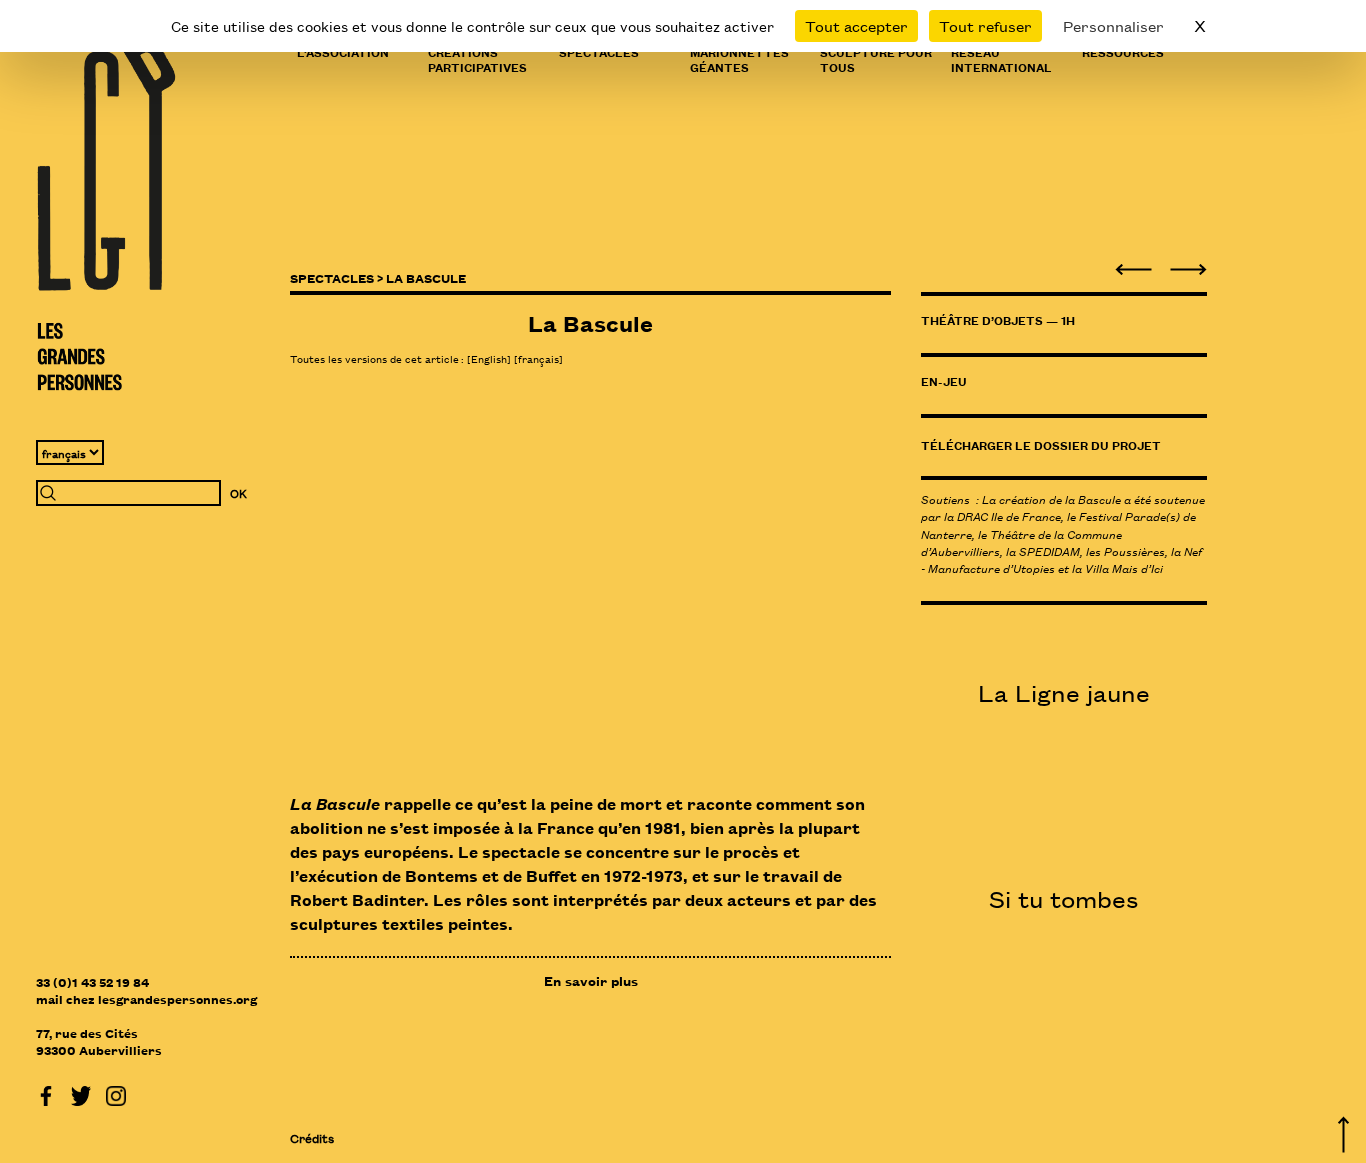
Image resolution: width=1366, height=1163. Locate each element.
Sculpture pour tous (876, 59)
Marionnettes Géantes (739, 59)
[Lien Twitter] (81, 1093)
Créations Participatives (477, 59)
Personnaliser (1113, 25)
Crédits (312, 1138)
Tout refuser (985, 25)
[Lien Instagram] (116, 1093)
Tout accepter (856, 25)
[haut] (1343, 1131)
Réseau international (1001, 59)
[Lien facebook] (46, 1093)
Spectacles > (336, 277)
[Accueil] (106, 215)
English (489, 358)
